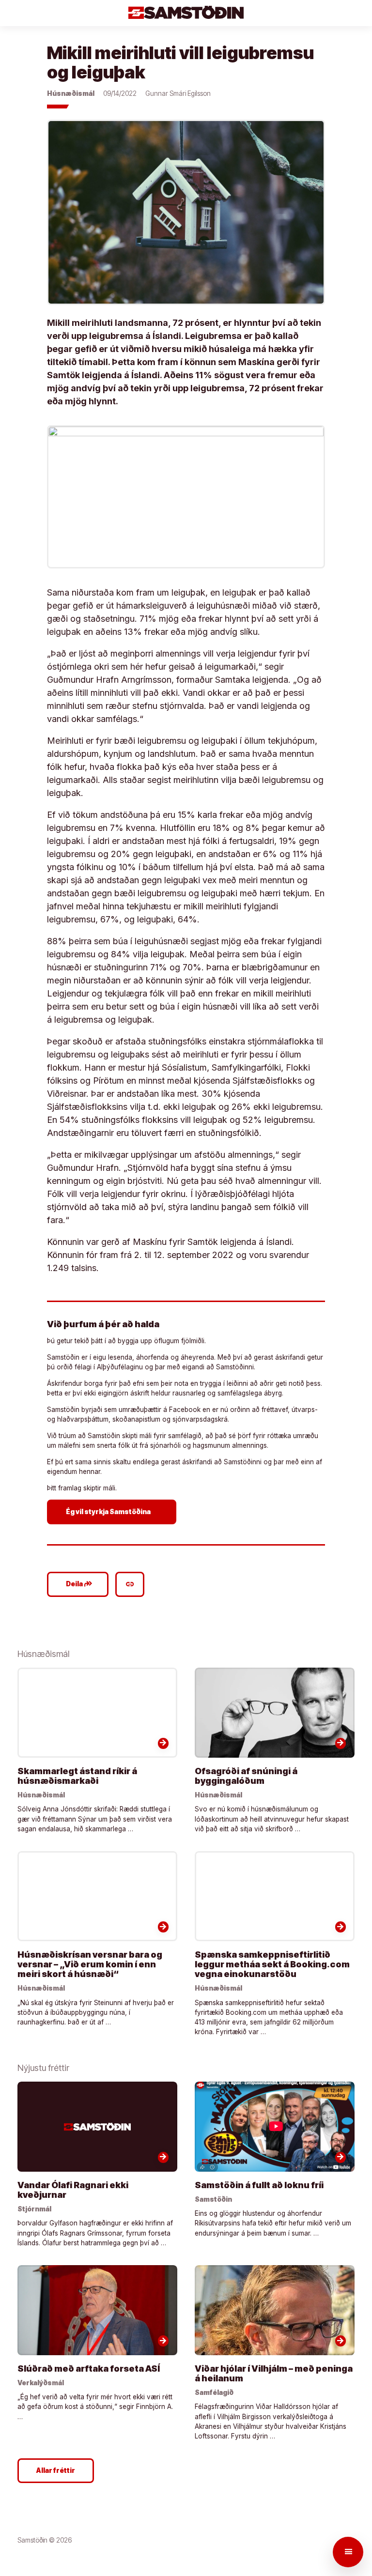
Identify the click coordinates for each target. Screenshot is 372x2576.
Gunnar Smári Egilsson (178, 93)
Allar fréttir (56, 2470)
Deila (79, 1584)
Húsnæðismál (71, 93)
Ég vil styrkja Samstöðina (113, 1511)
